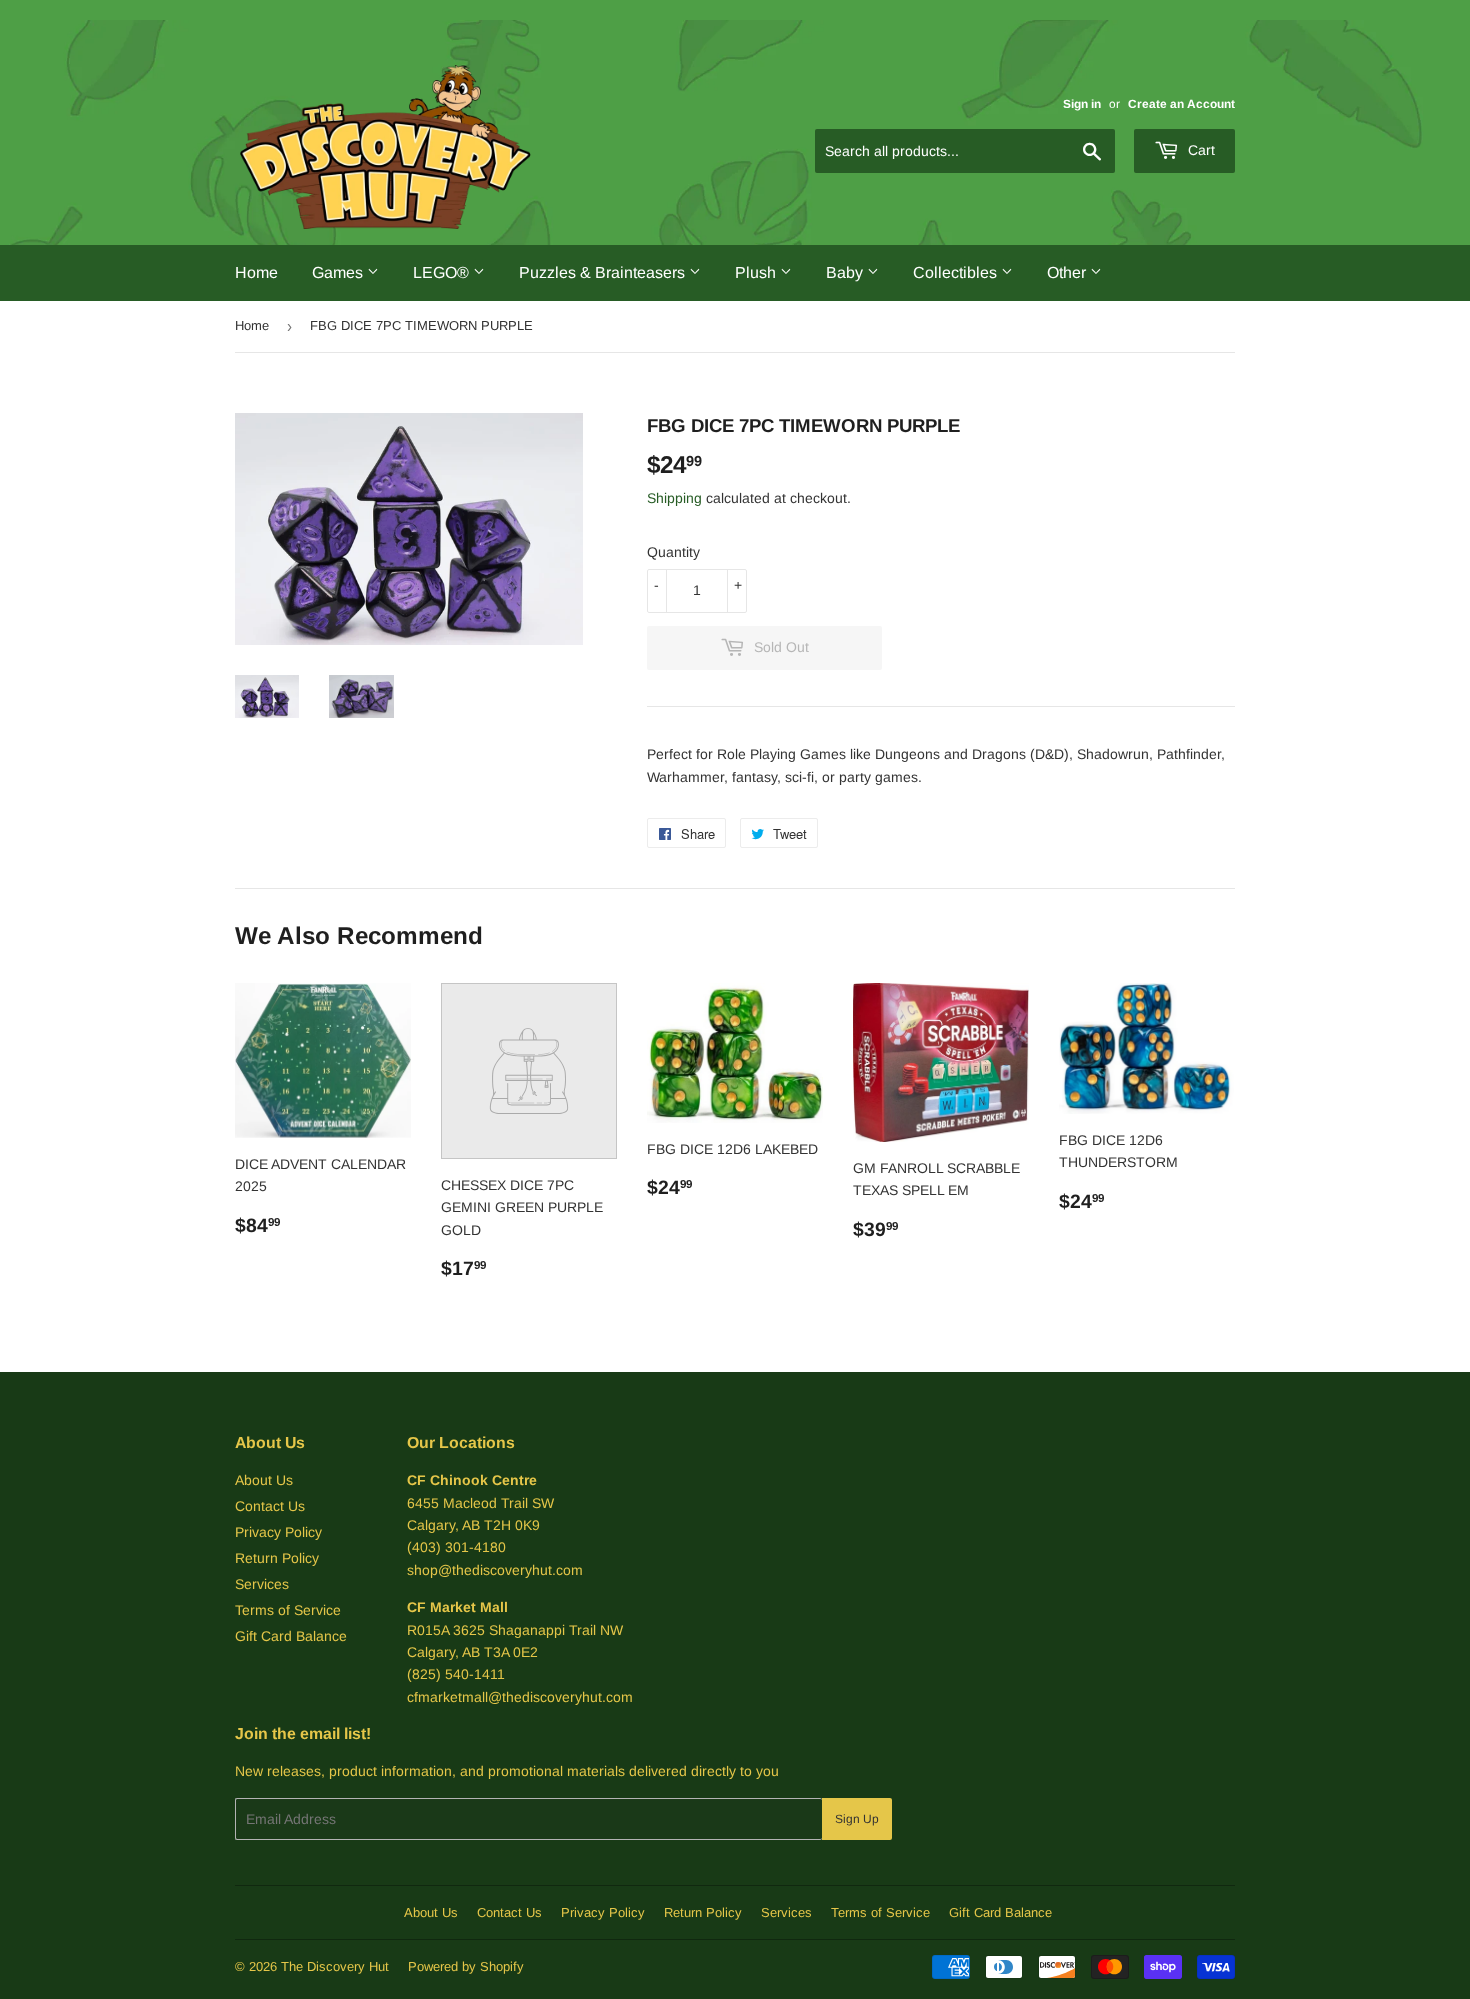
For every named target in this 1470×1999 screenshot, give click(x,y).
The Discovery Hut (335, 1966)
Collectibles (957, 272)
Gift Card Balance (291, 1636)
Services (262, 1584)
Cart (1199, 150)
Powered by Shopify (466, 1966)
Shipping (674, 498)
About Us (264, 1480)
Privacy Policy (278, 1532)
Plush (757, 272)
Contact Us (270, 1506)
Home (256, 272)
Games (339, 272)
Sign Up (857, 1819)
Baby (846, 272)
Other (1068, 272)
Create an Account (1181, 104)
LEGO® (443, 272)
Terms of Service (288, 1610)
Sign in (1082, 104)
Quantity (673, 552)
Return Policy (277, 1558)
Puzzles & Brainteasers (604, 272)
